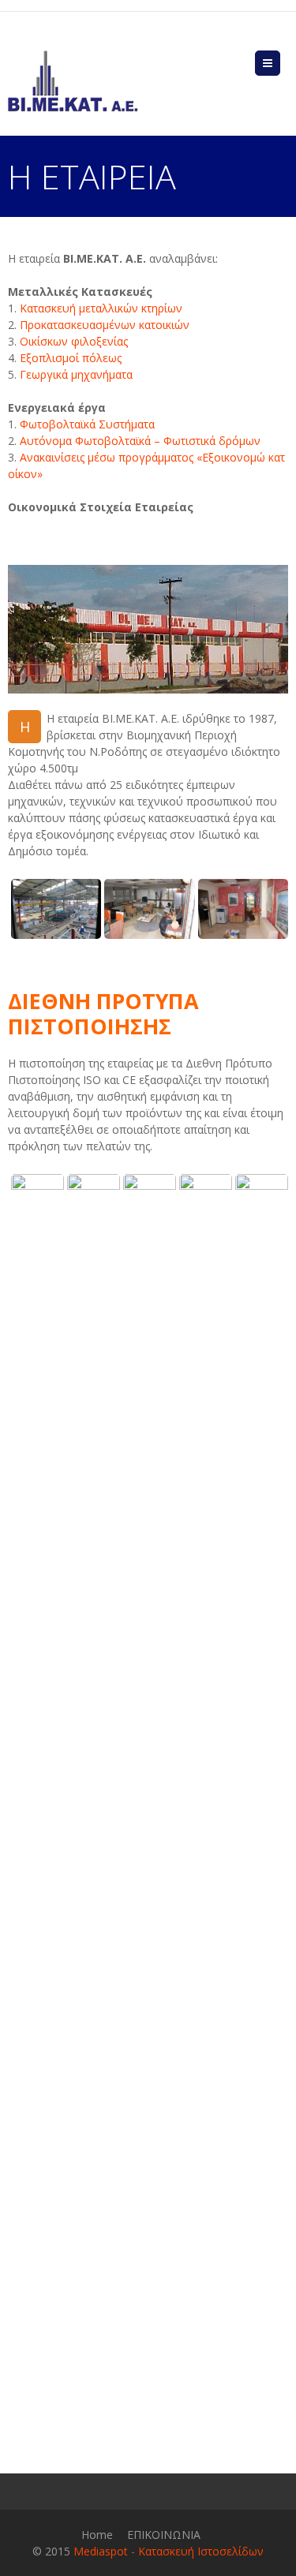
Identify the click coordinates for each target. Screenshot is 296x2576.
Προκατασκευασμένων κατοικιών (105, 325)
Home (97, 2535)
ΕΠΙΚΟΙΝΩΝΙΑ (164, 2535)
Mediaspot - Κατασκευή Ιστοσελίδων (169, 2551)
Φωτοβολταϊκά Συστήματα (87, 424)
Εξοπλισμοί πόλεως (71, 358)
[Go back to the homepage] (73, 81)
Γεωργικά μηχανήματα (76, 374)
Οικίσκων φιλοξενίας (74, 341)
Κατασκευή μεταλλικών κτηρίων (99, 308)
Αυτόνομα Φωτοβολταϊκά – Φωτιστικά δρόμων (140, 441)
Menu (280, 63)
